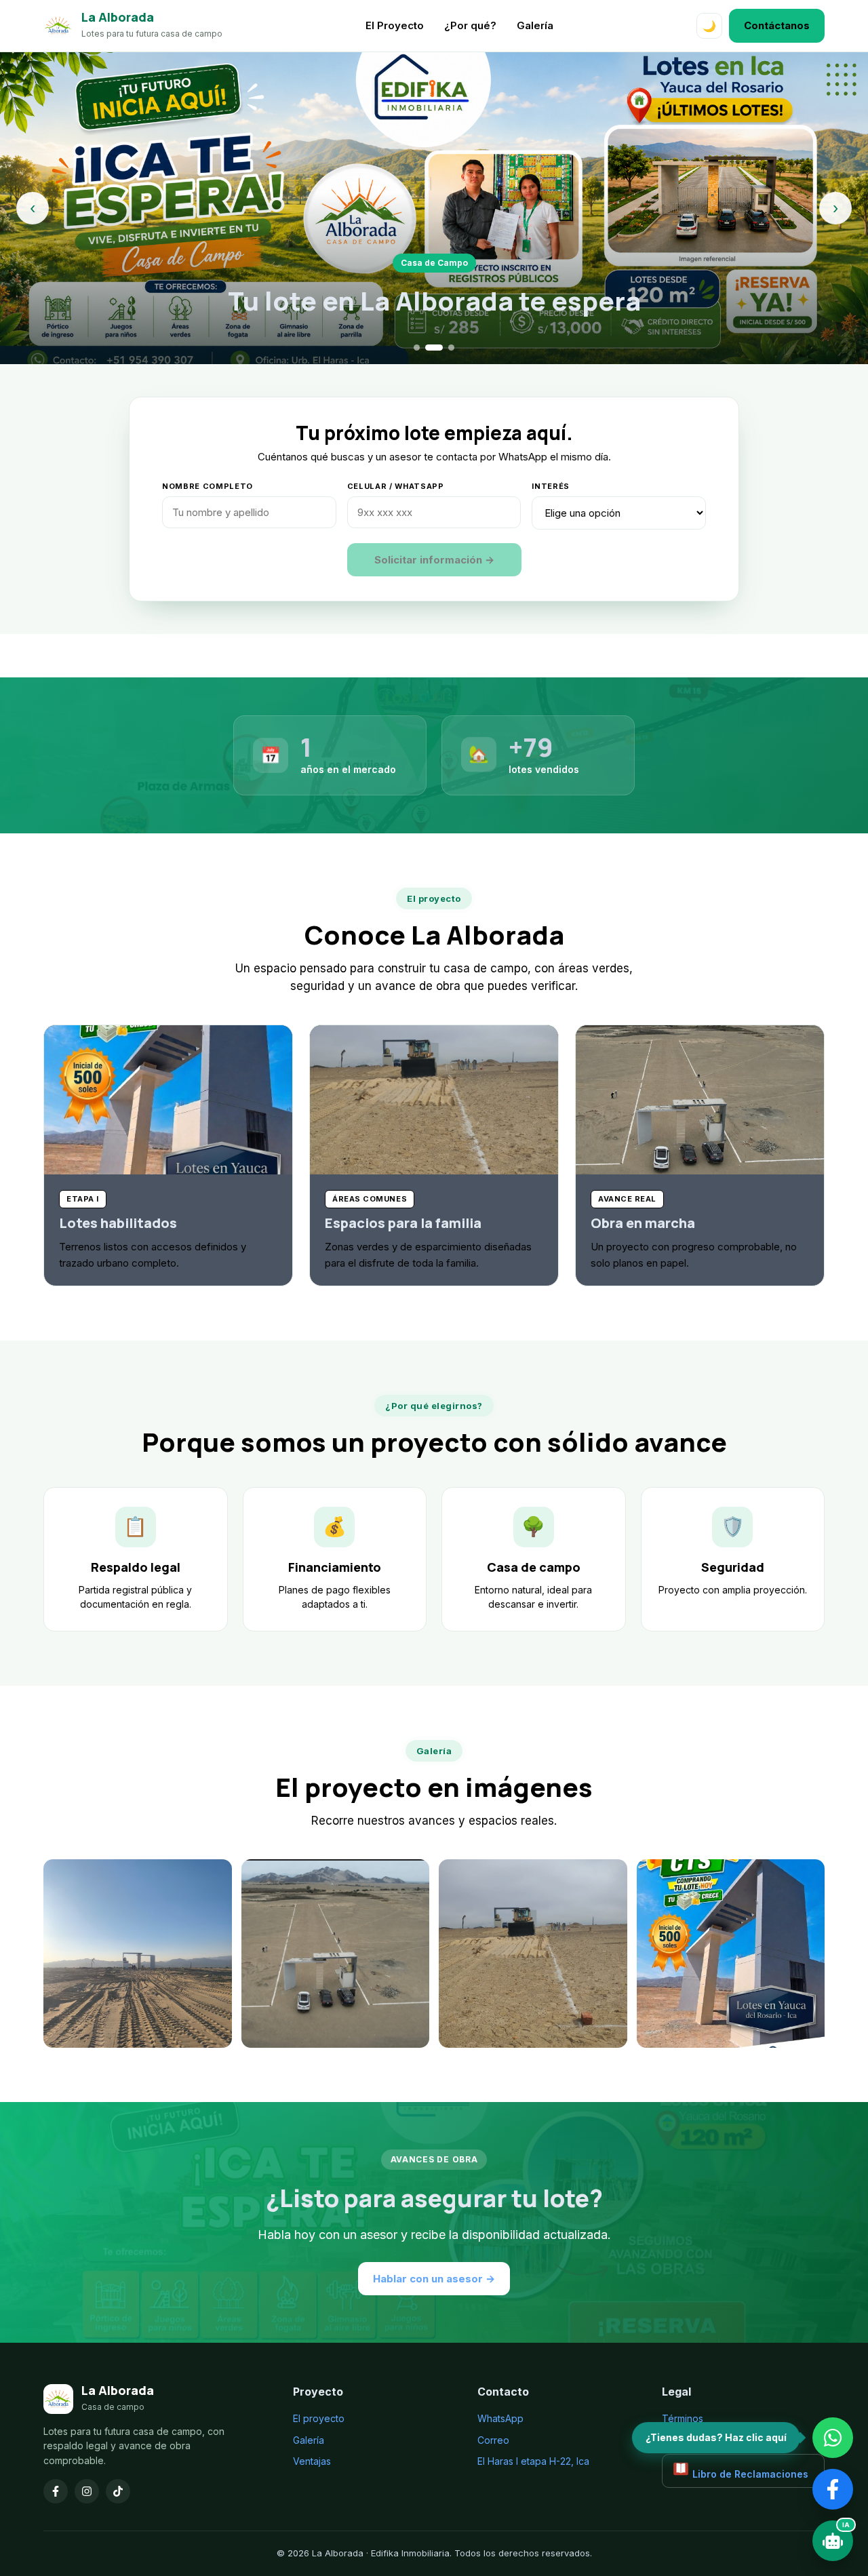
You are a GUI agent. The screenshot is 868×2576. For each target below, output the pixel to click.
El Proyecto (395, 25)
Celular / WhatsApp (396, 486)
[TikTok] (118, 2491)
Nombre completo (208, 486)
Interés (551, 486)
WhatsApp (500, 2418)
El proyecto (319, 2418)
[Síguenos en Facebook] (833, 2489)
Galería (535, 25)
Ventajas (312, 2461)
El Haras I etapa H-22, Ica (533, 2461)
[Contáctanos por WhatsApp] (833, 2438)
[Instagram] (87, 2491)
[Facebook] (56, 2491)
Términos (683, 2418)
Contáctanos (777, 25)
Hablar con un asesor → (434, 2279)
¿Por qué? (470, 25)
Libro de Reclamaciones (749, 2474)
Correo (493, 2440)
